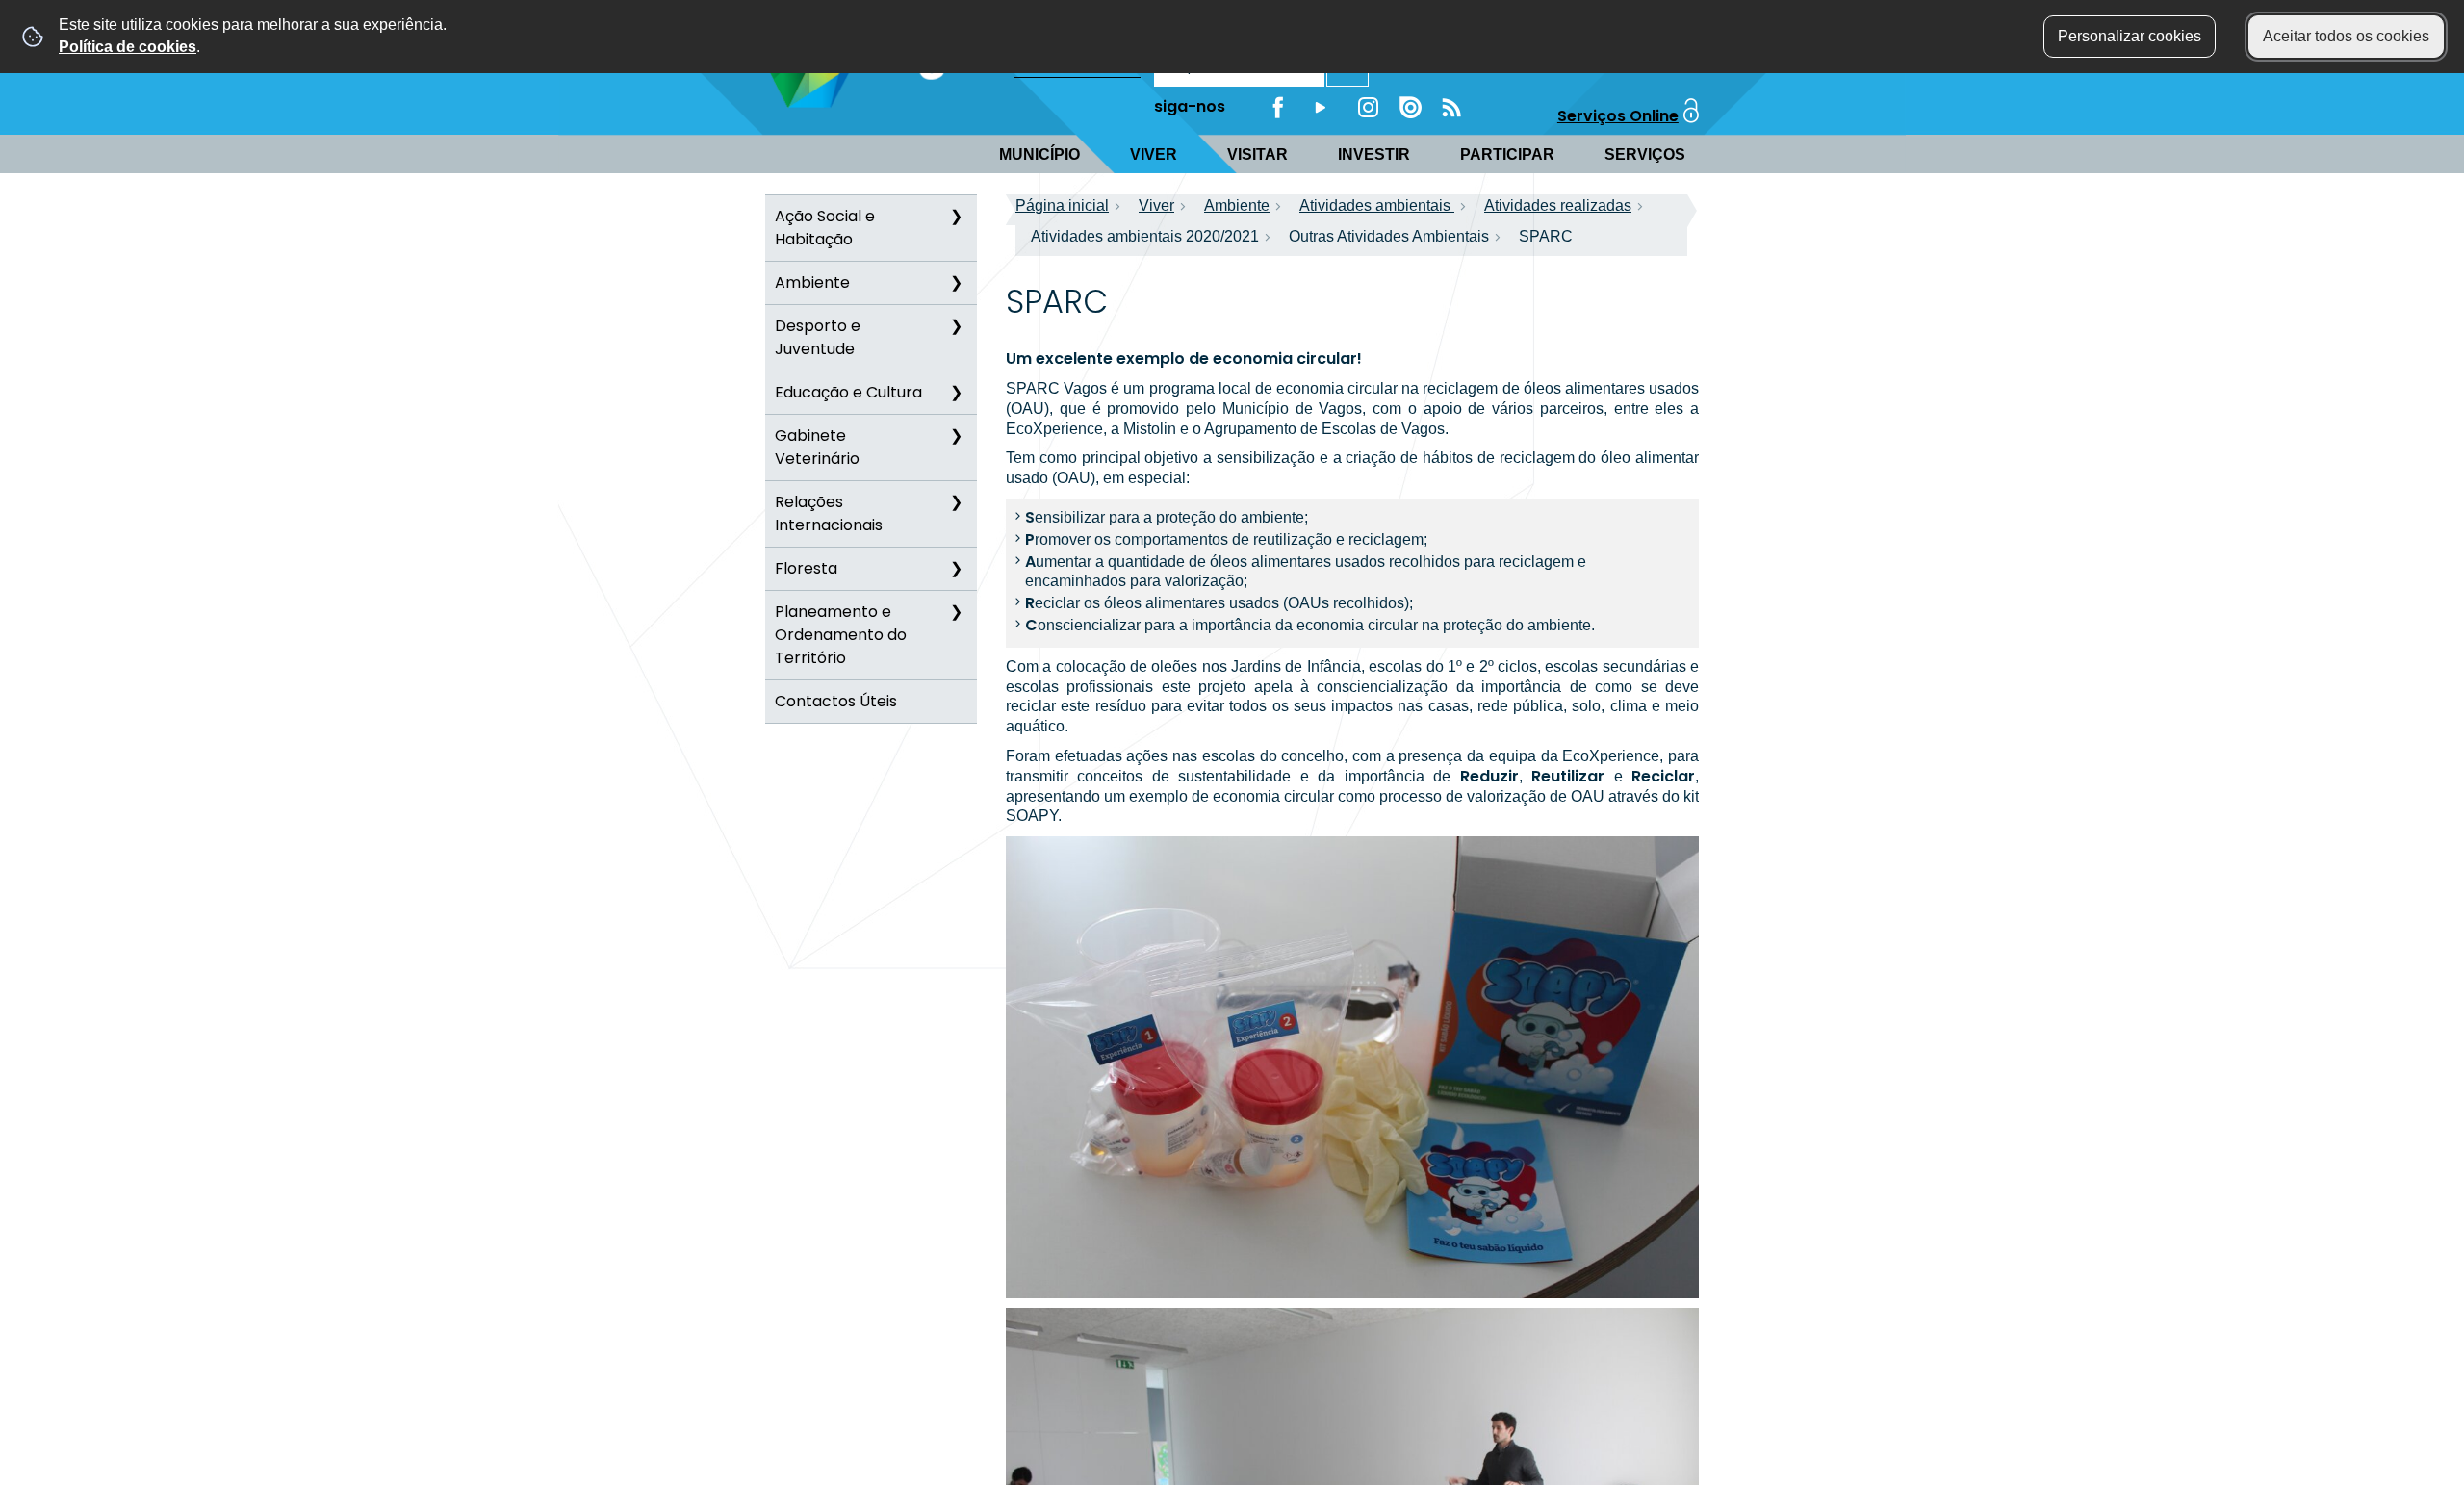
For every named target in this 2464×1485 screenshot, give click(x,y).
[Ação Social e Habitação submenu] (956, 217)
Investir (1374, 154)
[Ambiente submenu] (956, 283)
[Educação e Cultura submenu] (956, 393)
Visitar (1258, 154)
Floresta (806, 568)
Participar (1507, 154)
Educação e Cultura (848, 392)
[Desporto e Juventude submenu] (956, 326)
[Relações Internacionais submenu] (956, 502)
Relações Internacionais (829, 513)
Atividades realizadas (1558, 205)
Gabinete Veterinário (817, 447)
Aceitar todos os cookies (2346, 36)
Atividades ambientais (1377, 205)
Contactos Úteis (836, 701)
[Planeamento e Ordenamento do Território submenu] (956, 612)
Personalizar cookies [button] (2130, 36)
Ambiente (812, 282)
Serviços (1645, 154)
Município (1039, 154)
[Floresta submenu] (956, 569)
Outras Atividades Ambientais (1389, 236)
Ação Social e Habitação (825, 228)
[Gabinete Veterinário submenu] (956, 436)
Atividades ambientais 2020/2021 (1145, 236)
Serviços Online (1618, 116)
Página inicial (1062, 205)
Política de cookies (128, 47)
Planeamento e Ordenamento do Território (841, 635)
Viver (1154, 154)
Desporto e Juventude (818, 337)
